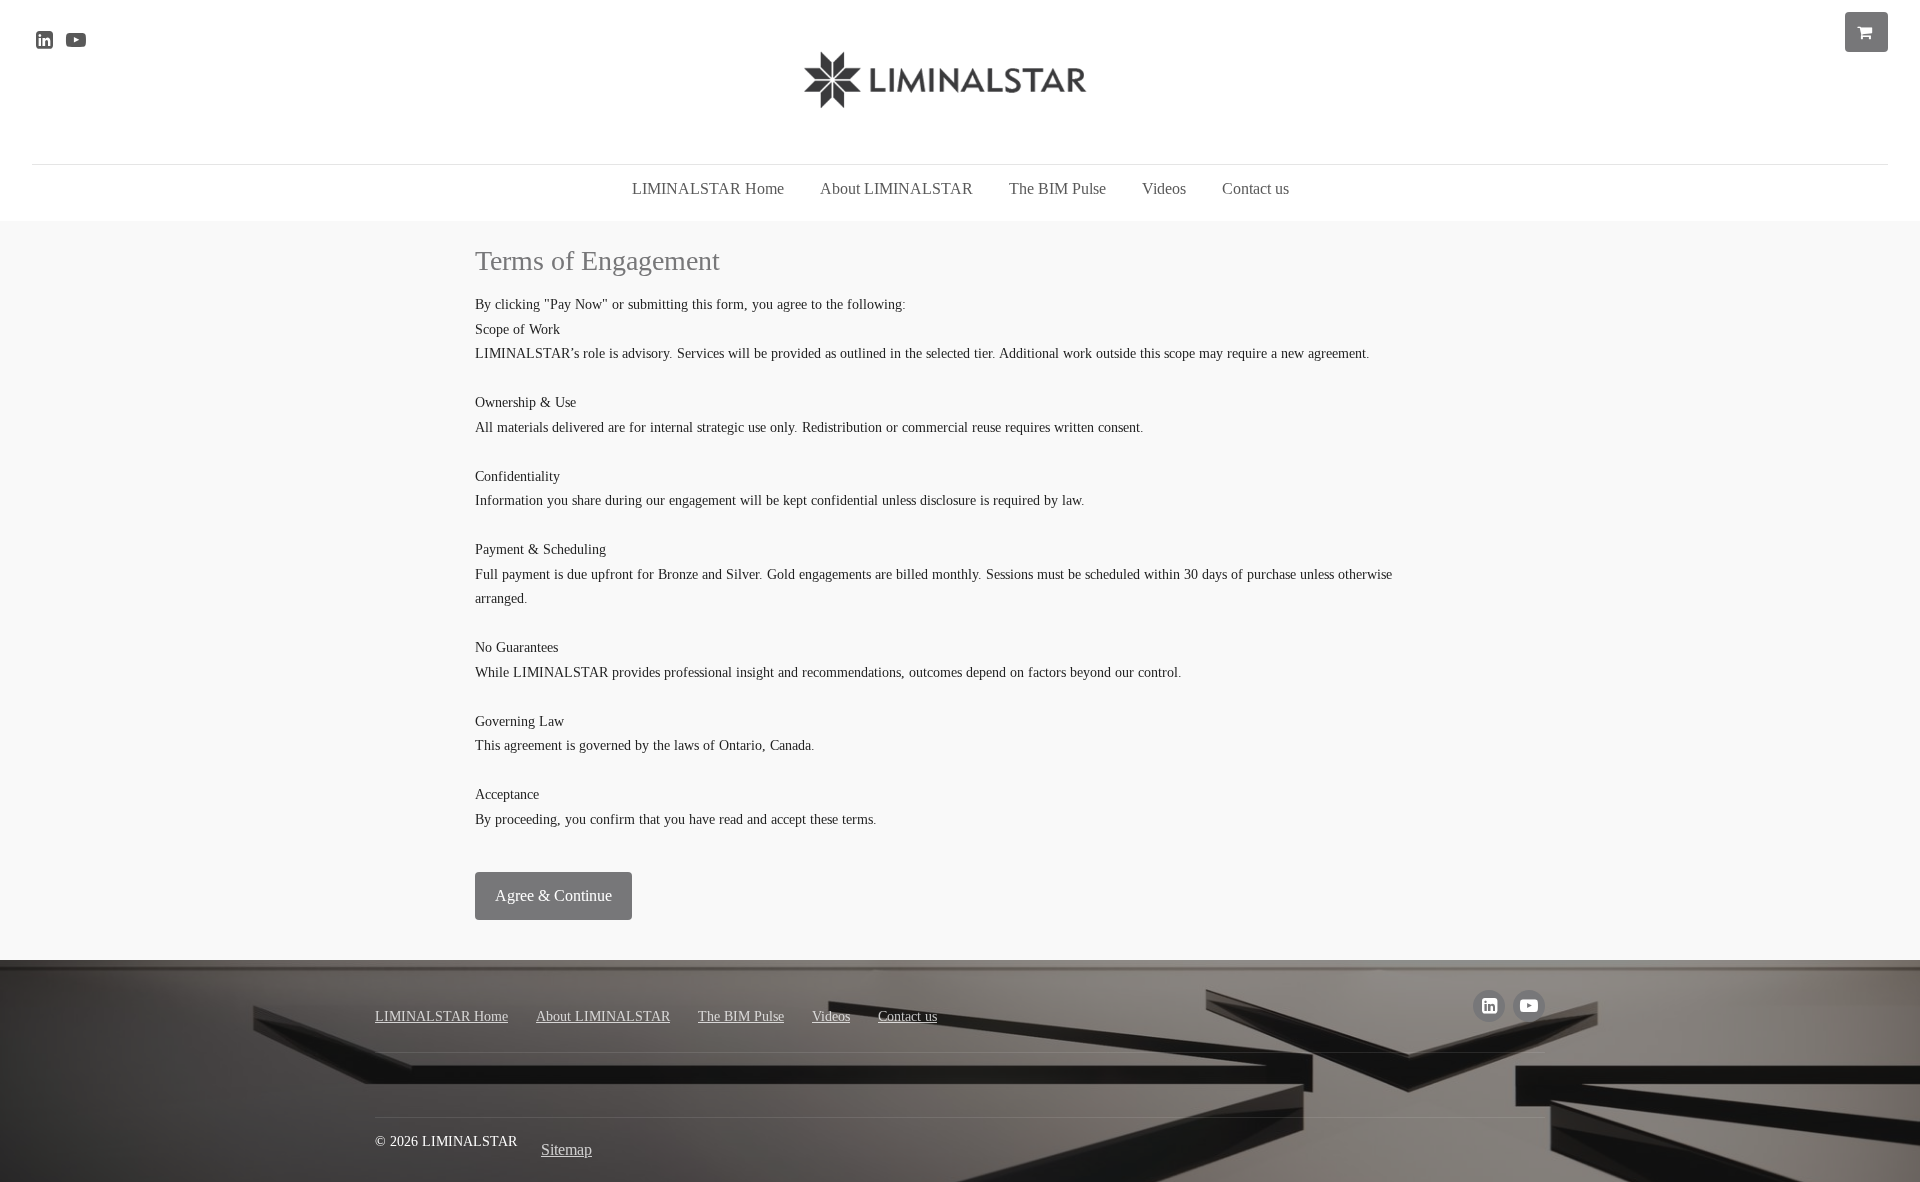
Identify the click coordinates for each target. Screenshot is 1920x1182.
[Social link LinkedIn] (44, 40)
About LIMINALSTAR (896, 188)
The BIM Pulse (1057, 188)
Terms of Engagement (597, 260)
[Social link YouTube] (76, 40)
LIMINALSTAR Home (708, 188)
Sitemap (566, 1149)
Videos (1164, 188)
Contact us (1255, 188)
